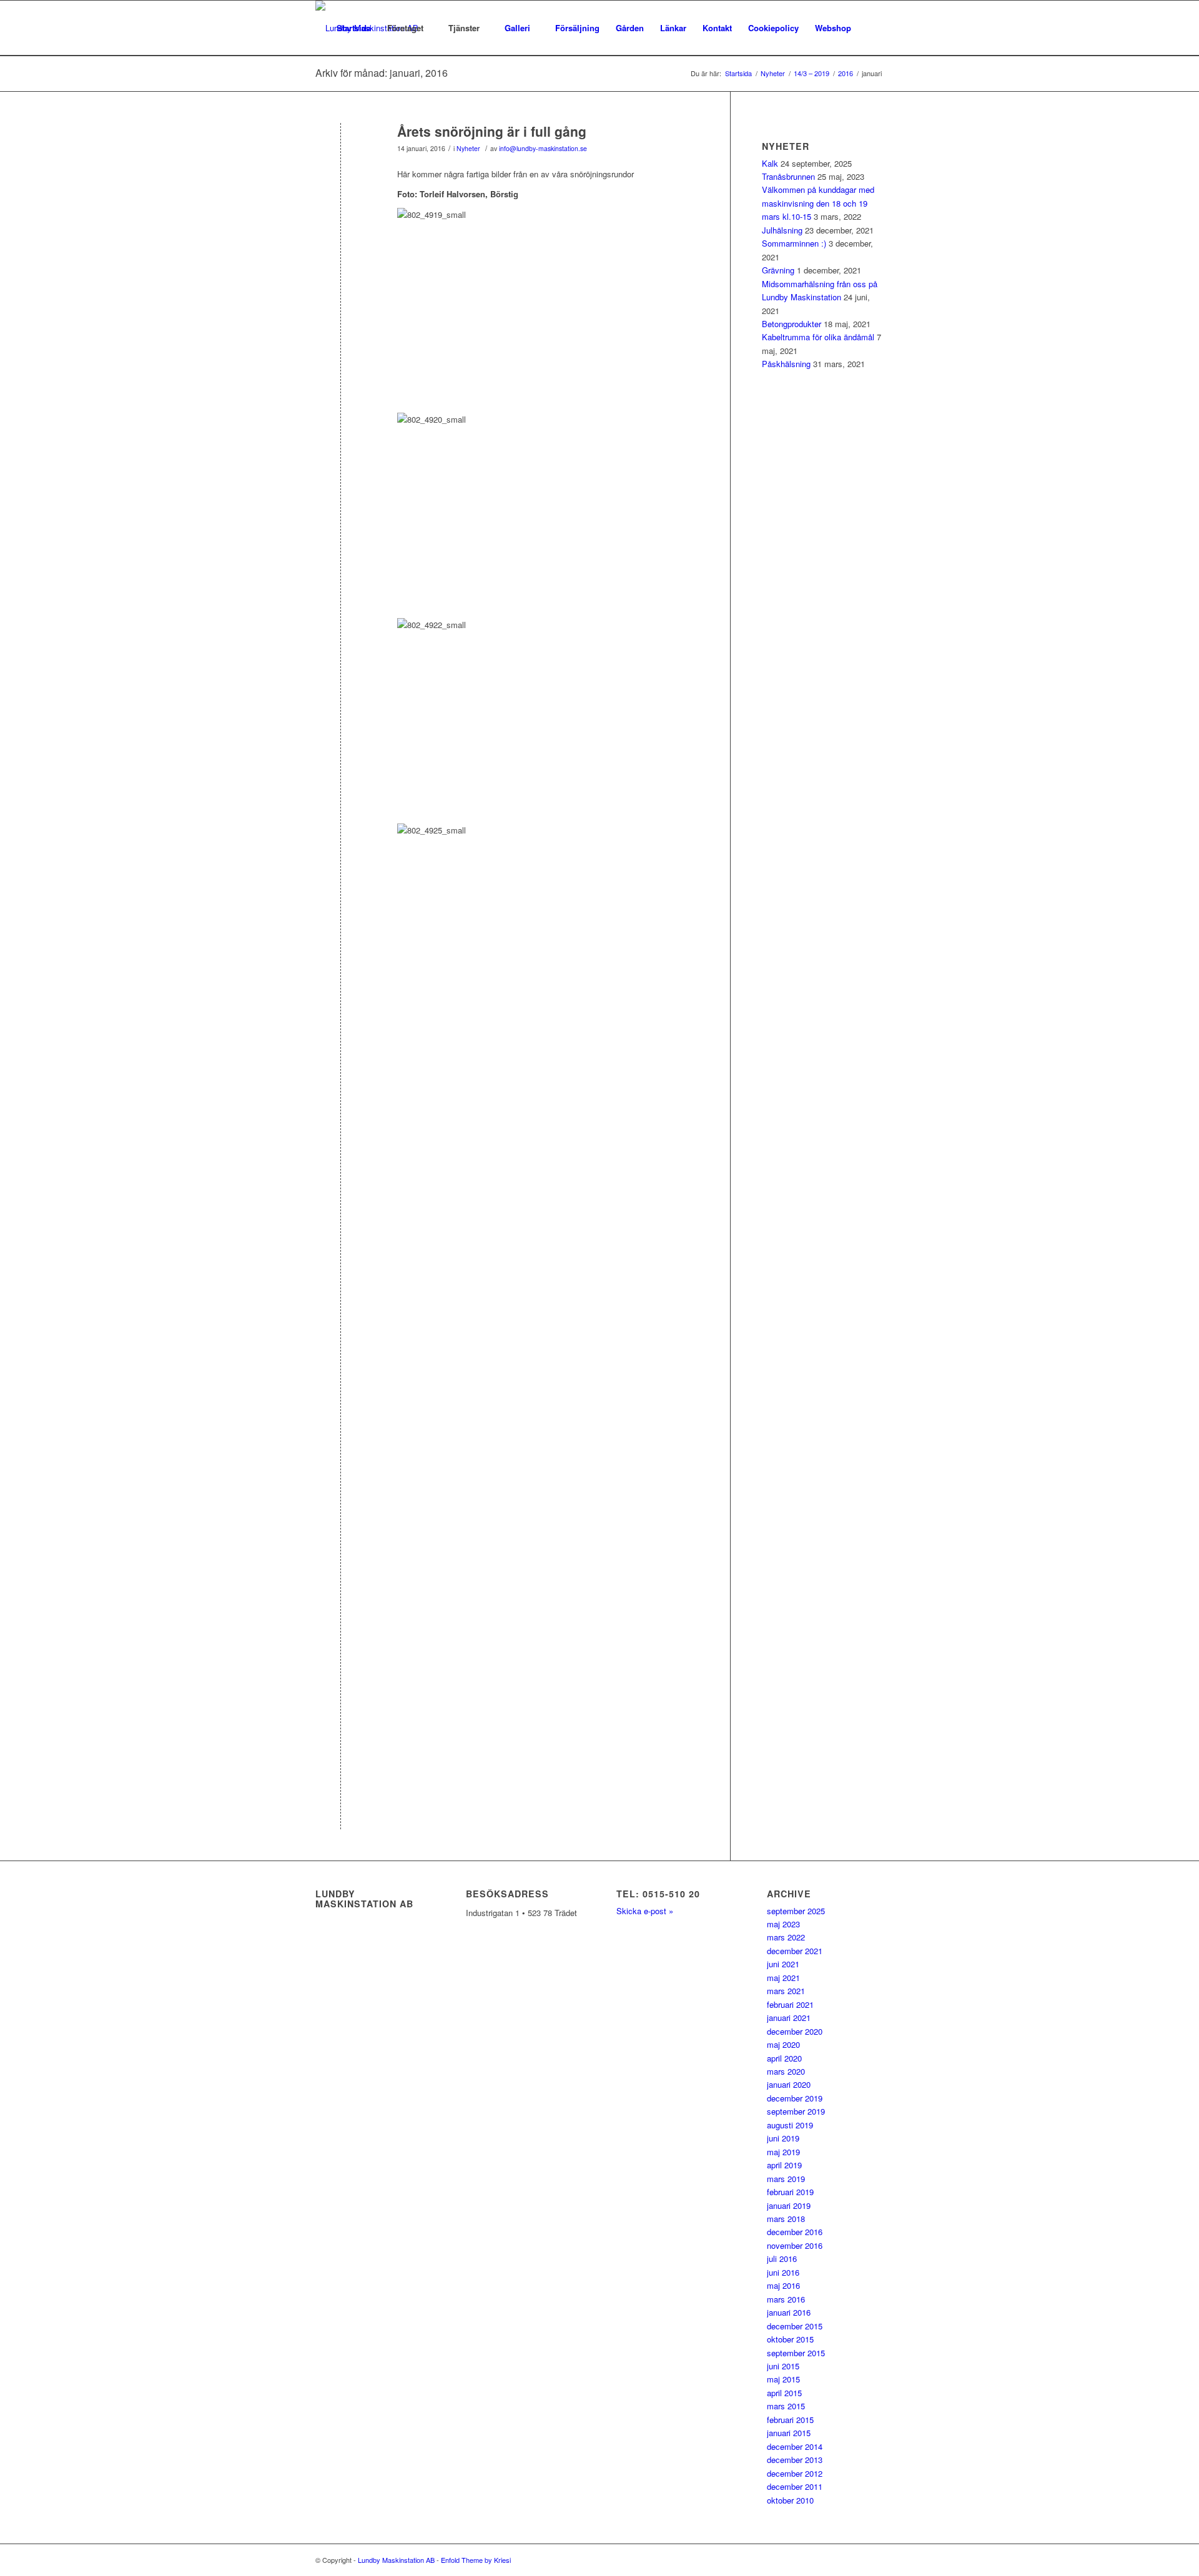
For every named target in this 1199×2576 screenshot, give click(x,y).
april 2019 (784, 2165)
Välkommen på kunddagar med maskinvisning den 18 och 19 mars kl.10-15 (818, 203)
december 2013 (795, 2460)
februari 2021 (790, 2004)
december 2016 (795, 2232)
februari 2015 (790, 2420)
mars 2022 (786, 1937)
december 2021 (795, 1951)
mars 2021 (786, 1991)
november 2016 (795, 2245)
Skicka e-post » (645, 1911)
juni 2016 (783, 2272)
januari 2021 (789, 2018)
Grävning (778, 270)
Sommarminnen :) (794, 243)
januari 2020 (789, 2084)
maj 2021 (783, 1978)
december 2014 (795, 2446)
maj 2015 (783, 2379)
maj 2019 (783, 2152)
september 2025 (796, 1911)
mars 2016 (786, 2299)
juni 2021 (783, 1964)
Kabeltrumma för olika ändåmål (818, 337)
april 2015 (784, 2393)
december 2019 (795, 2098)
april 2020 (784, 2058)
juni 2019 (783, 2138)
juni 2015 (783, 2366)
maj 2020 (783, 2044)
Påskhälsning (786, 364)
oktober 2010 (790, 2500)
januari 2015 (789, 2433)
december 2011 (795, 2486)
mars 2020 (786, 2071)
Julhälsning (782, 230)
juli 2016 (782, 2259)
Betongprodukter (792, 324)
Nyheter (468, 148)
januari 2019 (789, 2205)
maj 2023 (783, 1924)
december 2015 (795, 2326)
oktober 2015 (790, 2339)
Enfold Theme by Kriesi (476, 2560)
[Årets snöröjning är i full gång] (341, 152)
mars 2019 (786, 2179)
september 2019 (796, 2111)
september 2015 (796, 2353)
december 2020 (795, 2031)
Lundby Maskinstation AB (396, 2560)
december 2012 (795, 2473)
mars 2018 (786, 2219)
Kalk (770, 163)
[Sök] (871, 28)
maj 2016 (783, 2285)
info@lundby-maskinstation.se (543, 148)
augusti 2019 (790, 2125)
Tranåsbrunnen (788, 176)
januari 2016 (789, 2312)
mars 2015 (786, 2406)
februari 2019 (790, 2192)
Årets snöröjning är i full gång (492, 131)
